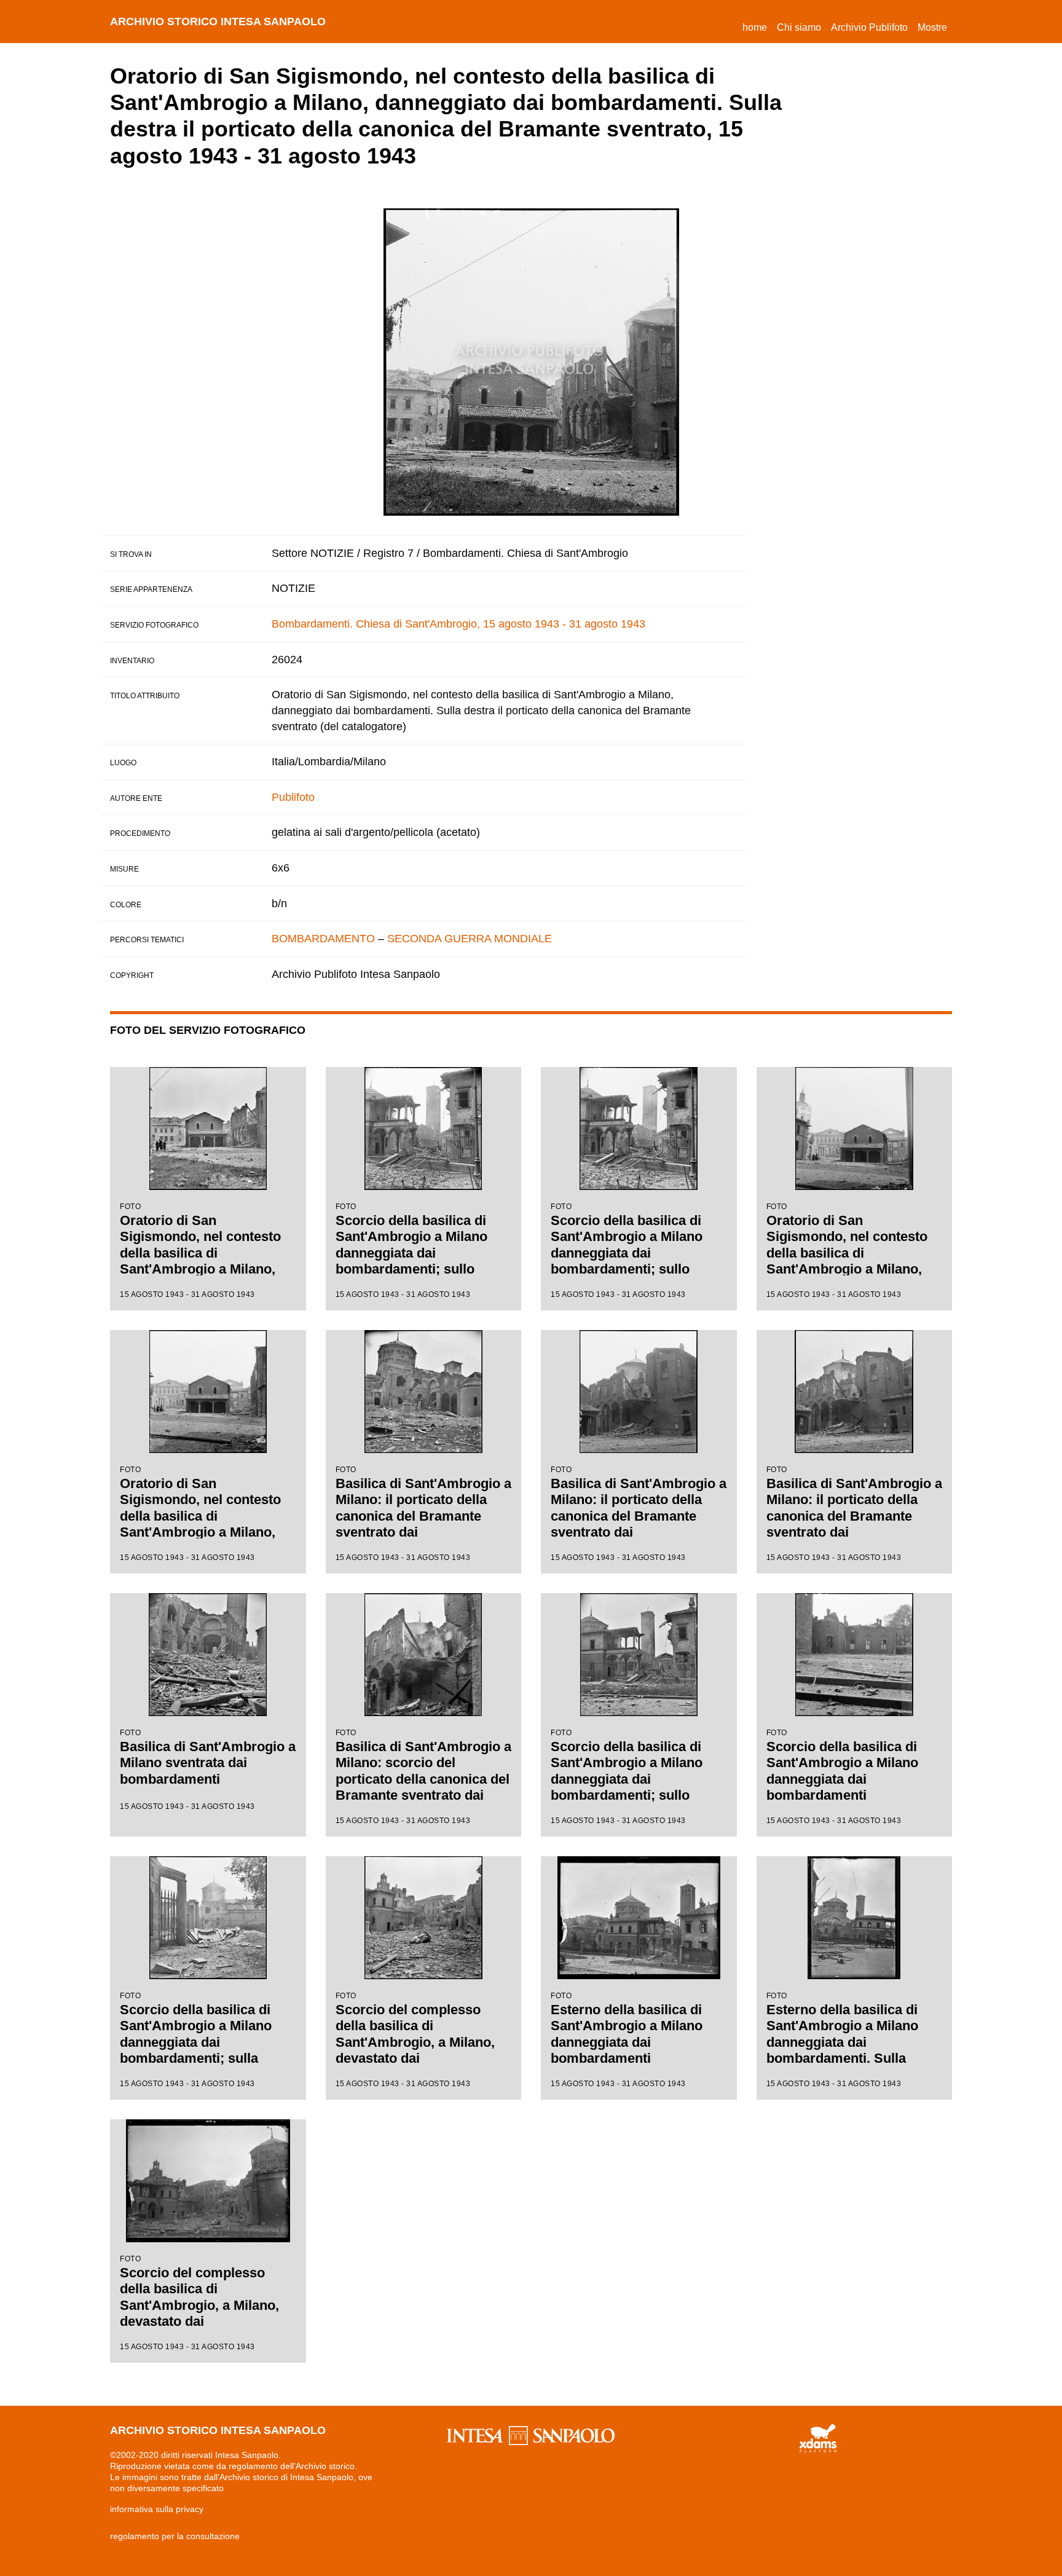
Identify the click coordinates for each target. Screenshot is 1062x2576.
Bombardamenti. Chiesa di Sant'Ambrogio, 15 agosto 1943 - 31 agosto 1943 (458, 624)
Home (757, 27)
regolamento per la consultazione (175, 2536)
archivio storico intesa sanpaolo (218, 22)
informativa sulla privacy (157, 2509)
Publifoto (293, 797)
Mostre (932, 27)
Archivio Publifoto (869, 27)
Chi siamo (799, 27)
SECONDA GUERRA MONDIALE (470, 939)
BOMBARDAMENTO (323, 939)
